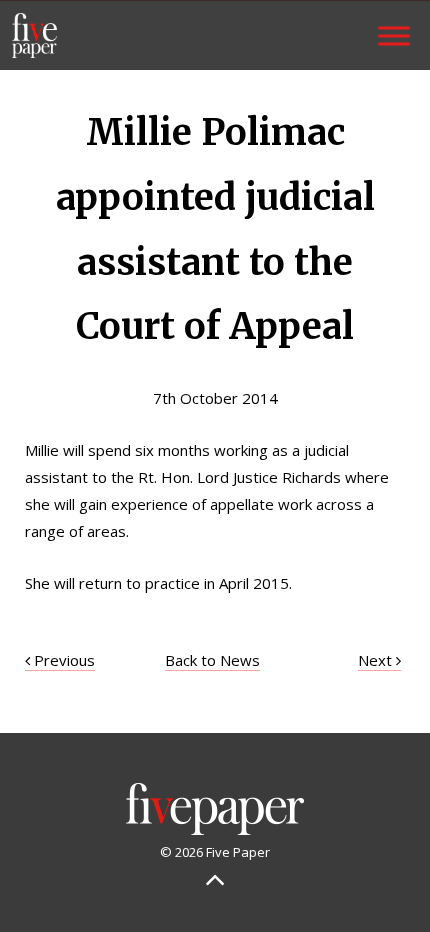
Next (377, 660)
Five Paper (34, 35)
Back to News (212, 660)
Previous (62, 660)
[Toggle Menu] (394, 35)
